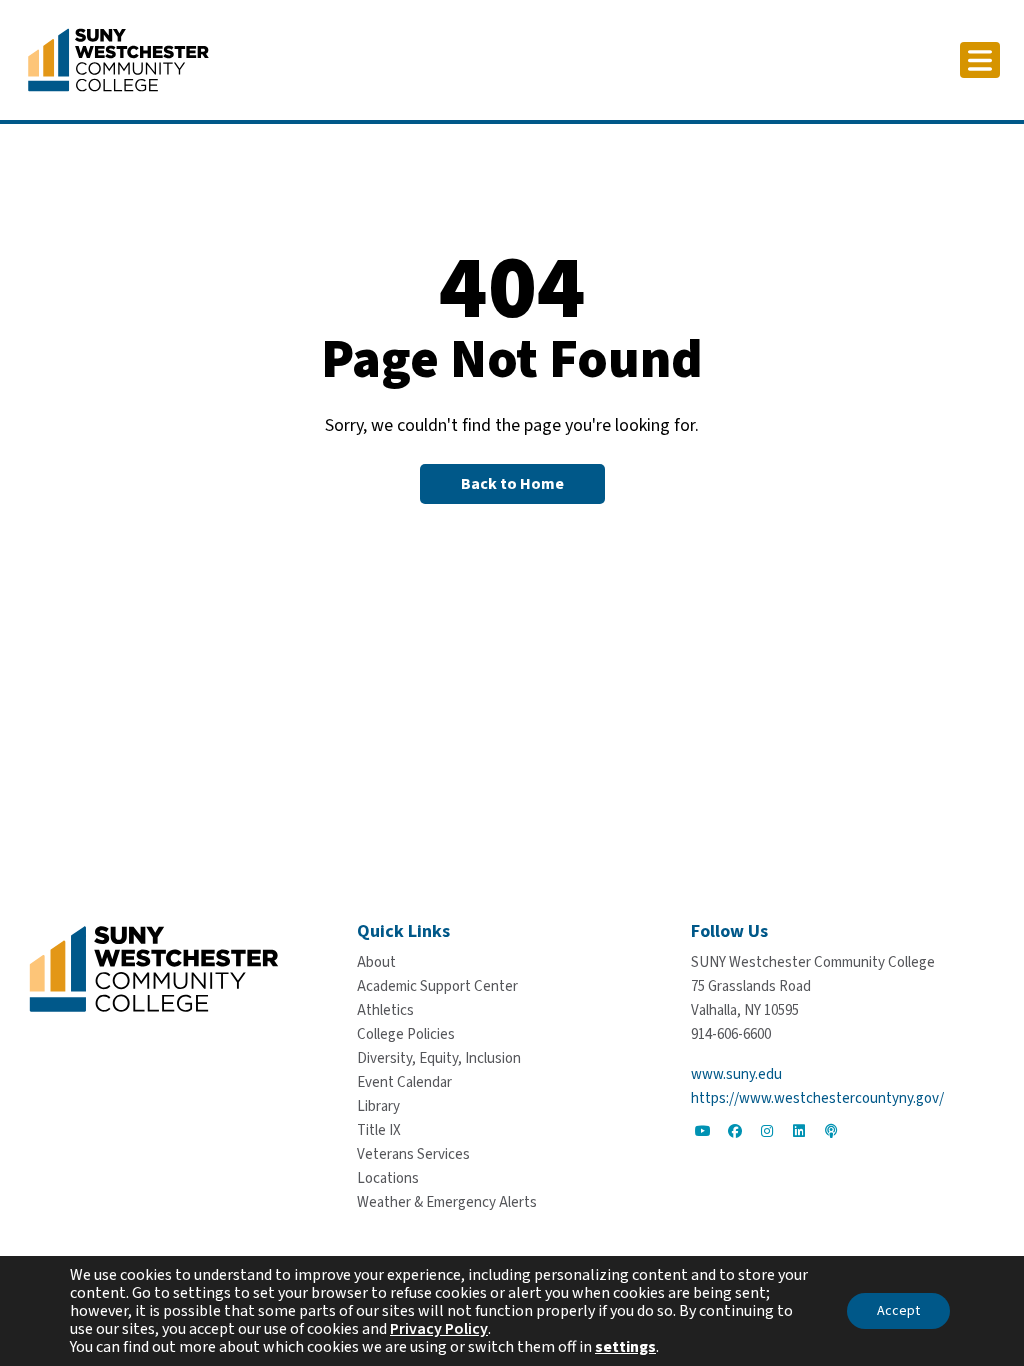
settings (625, 1347)
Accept (898, 1311)
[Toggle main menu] (980, 60)
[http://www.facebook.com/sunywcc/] (735, 1131)
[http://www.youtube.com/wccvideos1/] (703, 1131)
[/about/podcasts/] (831, 1131)
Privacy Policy (439, 1329)
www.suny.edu (736, 1074)
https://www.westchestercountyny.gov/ (817, 1098)
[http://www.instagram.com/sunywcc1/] (767, 1131)
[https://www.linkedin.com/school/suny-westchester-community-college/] (799, 1131)
